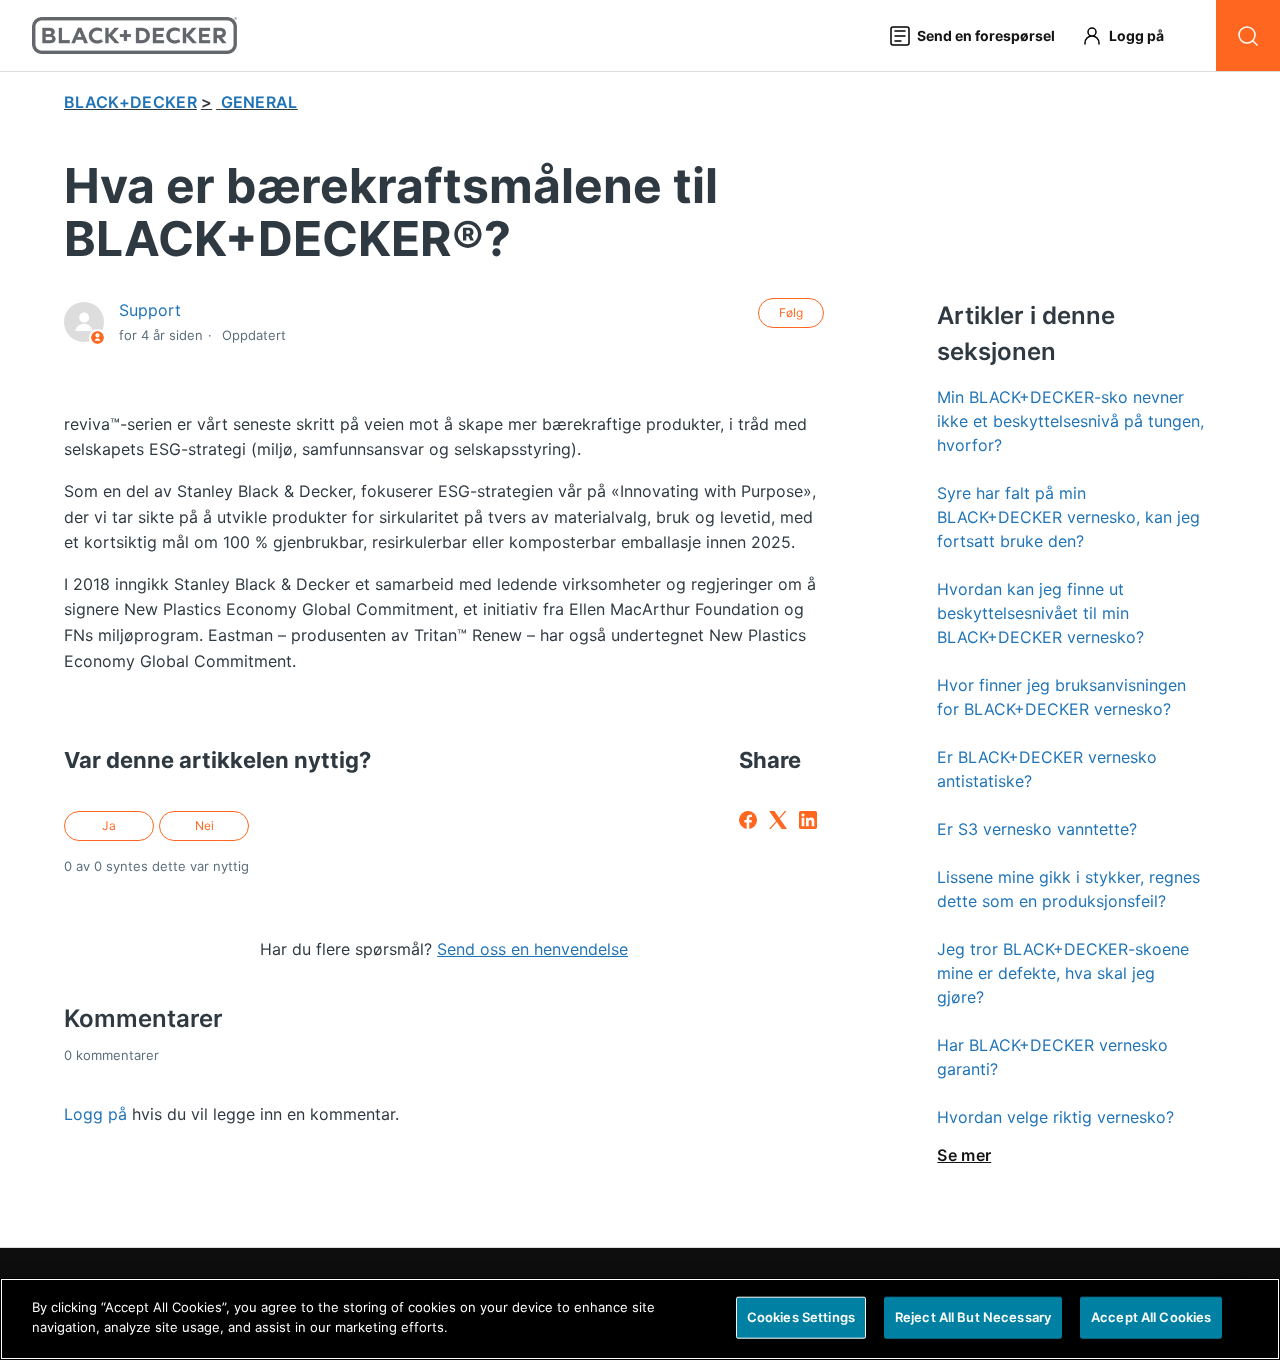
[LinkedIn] (808, 820)
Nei (204, 825)
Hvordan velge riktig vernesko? (1055, 1117)
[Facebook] (748, 820)
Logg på (95, 1114)
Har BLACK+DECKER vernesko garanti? (1052, 1057)
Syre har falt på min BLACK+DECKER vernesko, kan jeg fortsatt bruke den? (1068, 517)
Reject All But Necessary (973, 1317)
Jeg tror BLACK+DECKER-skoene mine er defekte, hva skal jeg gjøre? (1063, 973)
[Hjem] (134, 35)
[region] (640, 1319)
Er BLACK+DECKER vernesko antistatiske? (1047, 769)
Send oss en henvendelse (532, 949)
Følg (791, 312)
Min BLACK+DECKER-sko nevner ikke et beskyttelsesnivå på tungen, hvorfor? (1070, 421)
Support (150, 310)
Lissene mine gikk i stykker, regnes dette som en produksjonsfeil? (1068, 889)
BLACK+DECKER (130, 102)
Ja (109, 825)
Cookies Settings (801, 1317)
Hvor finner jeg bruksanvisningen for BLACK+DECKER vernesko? (1061, 697)
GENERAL (259, 102)
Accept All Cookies (1151, 1317)
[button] (1132, 35)
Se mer (964, 1155)
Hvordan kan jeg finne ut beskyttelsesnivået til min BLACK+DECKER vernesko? (1040, 613)
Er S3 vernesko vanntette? (1037, 829)
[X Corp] (778, 820)
